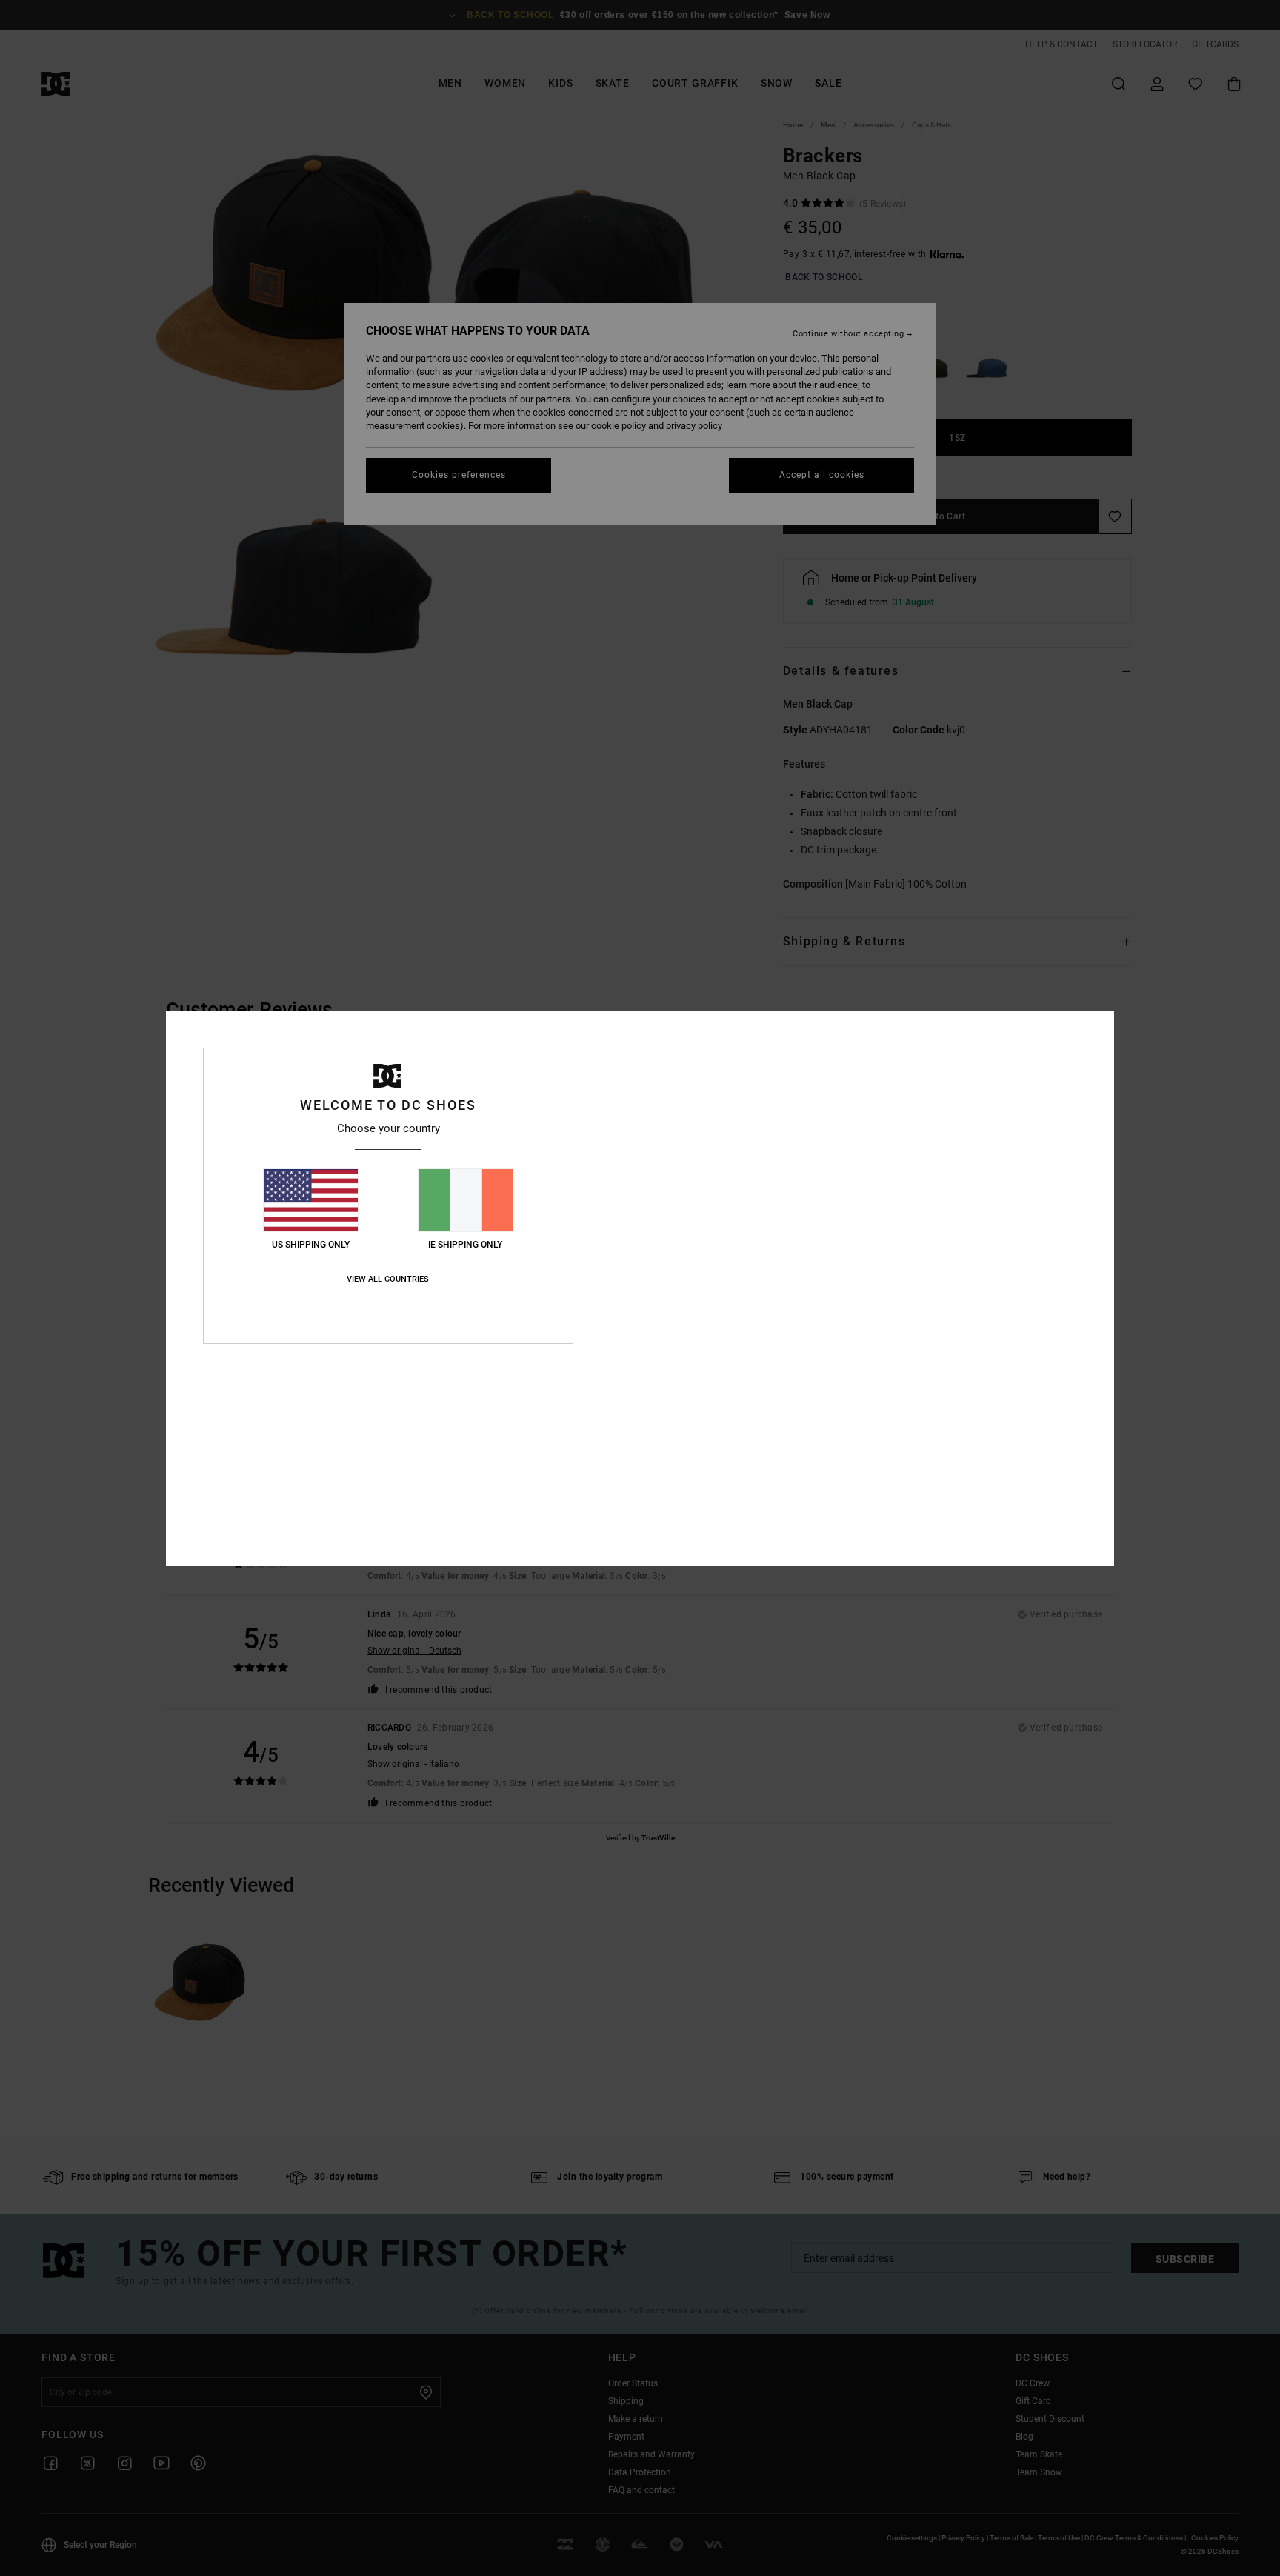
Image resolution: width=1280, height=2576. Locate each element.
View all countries (388, 1279)
